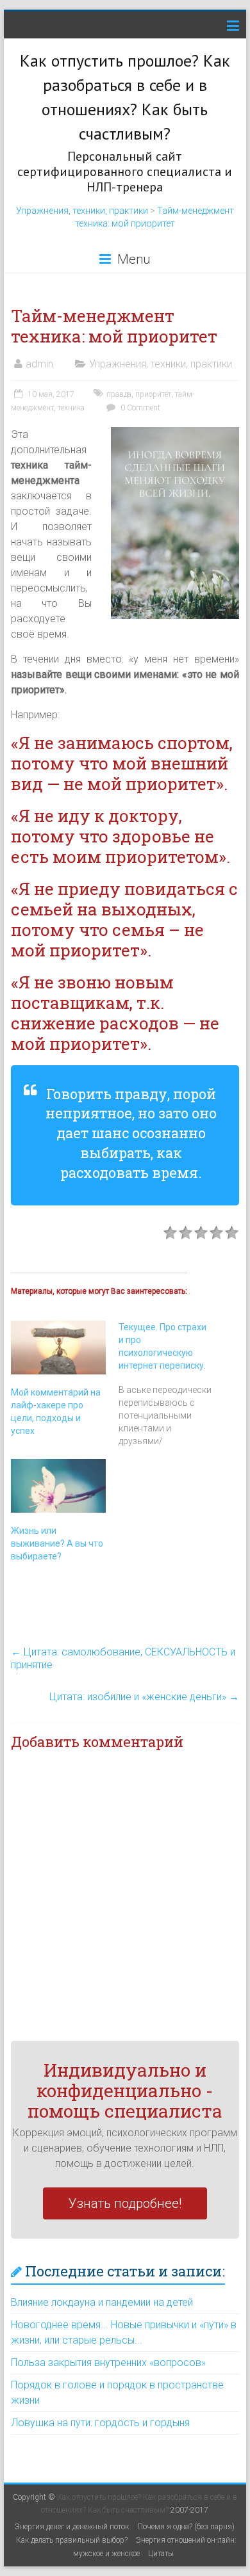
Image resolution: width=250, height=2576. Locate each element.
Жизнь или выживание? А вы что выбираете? (57, 1543)
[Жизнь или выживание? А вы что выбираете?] (58, 1486)
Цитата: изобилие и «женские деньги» (144, 1697)
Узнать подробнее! (125, 2203)
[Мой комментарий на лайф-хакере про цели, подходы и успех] (58, 1348)
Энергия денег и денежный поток (72, 2527)
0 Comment (139, 408)
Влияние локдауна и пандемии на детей (102, 2302)
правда (119, 394)
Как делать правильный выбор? (72, 2540)
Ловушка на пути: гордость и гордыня (100, 2423)
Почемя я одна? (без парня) (186, 2527)
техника (71, 408)
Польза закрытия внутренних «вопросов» (108, 2363)
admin (39, 364)
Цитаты (161, 2554)
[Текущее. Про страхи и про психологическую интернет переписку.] (172, 1384)
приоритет (153, 394)
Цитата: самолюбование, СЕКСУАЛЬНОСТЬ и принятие (123, 1658)
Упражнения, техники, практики (82, 211)
